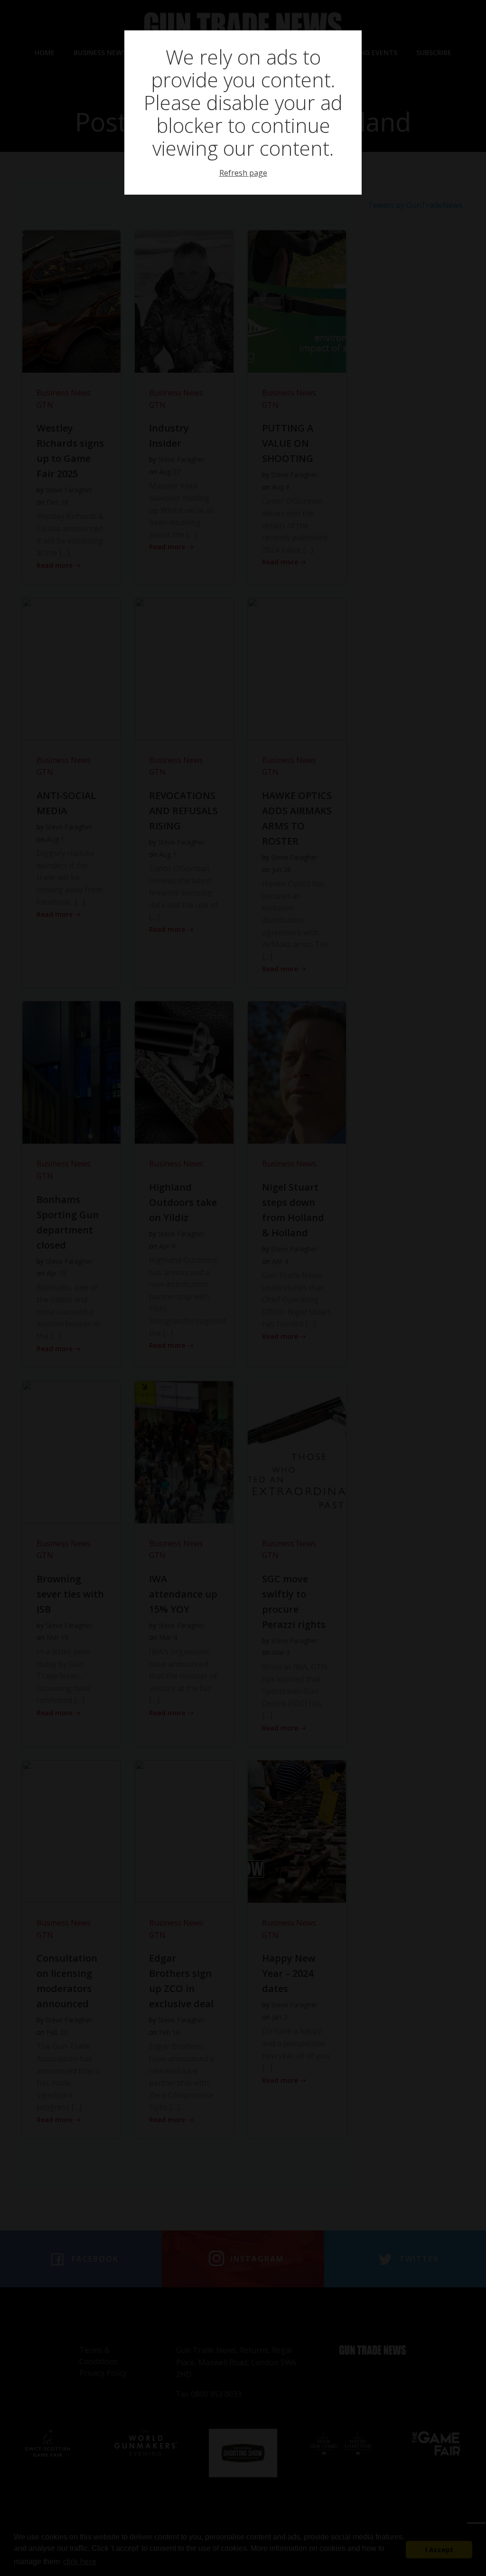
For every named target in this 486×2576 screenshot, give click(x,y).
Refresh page (243, 173)
